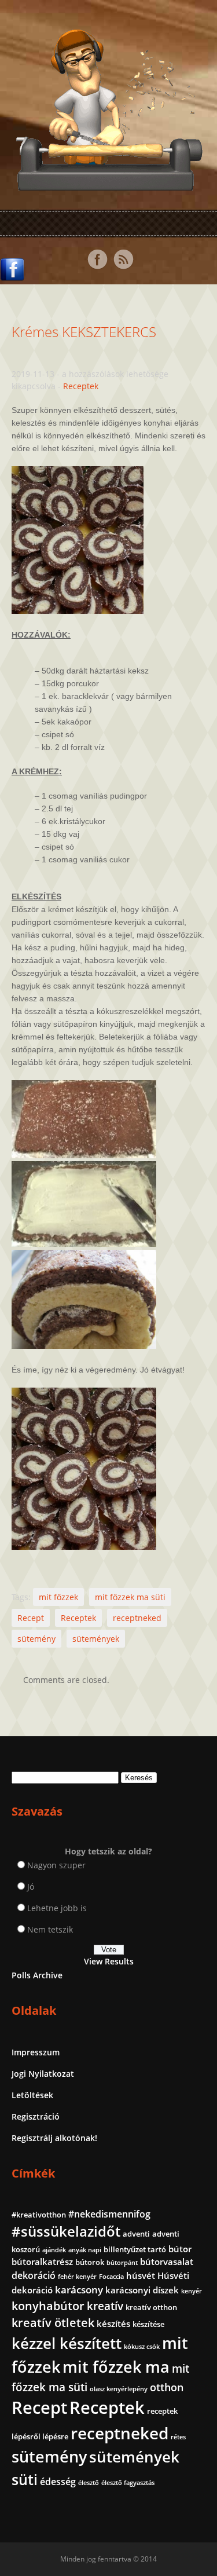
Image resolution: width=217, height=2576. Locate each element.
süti (25, 2479)
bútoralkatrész (42, 2262)
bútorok (90, 2262)
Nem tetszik (50, 1929)
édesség (58, 2482)
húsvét (141, 2275)
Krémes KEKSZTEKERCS (84, 332)
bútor (180, 2249)
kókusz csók (142, 2347)
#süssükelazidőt (66, 2231)
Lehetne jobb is (57, 1908)
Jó (31, 1887)
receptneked (137, 1618)
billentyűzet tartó (135, 2249)
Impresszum (36, 2052)
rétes (178, 2437)
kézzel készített (67, 2343)
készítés (113, 2323)
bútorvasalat (167, 2262)
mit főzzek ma (116, 2367)
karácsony (79, 2290)
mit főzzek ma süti (130, 1597)
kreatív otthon (151, 2307)
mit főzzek (58, 1597)
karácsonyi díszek (142, 2290)
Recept (31, 1618)
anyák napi (85, 2250)
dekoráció (34, 2275)
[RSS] (123, 259)
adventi (136, 2234)
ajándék (54, 2250)
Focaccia (111, 2277)
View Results (109, 1961)
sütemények (96, 1639)
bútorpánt (122, 2263)
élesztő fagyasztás (128, 2483)
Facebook (97, 259)
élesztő (89, 2483)
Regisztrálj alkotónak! (54, 2138)
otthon (167, 2387)
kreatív (105, 2306)
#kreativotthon (39, 2215)
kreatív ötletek (53, 2323)
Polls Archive (37, 1975)
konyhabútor (48, 2306)
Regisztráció (36, 2116)
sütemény (36, 1639)
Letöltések (32, 2095)
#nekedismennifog (109, 2214)
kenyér (192, 2291)
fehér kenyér (77, 2277)
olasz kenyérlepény (119, 2389)
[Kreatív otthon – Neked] (109, 184)
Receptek (81, 386)
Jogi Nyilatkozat (43, 2074)
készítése (148, 2324)
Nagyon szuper (56, 1865)
